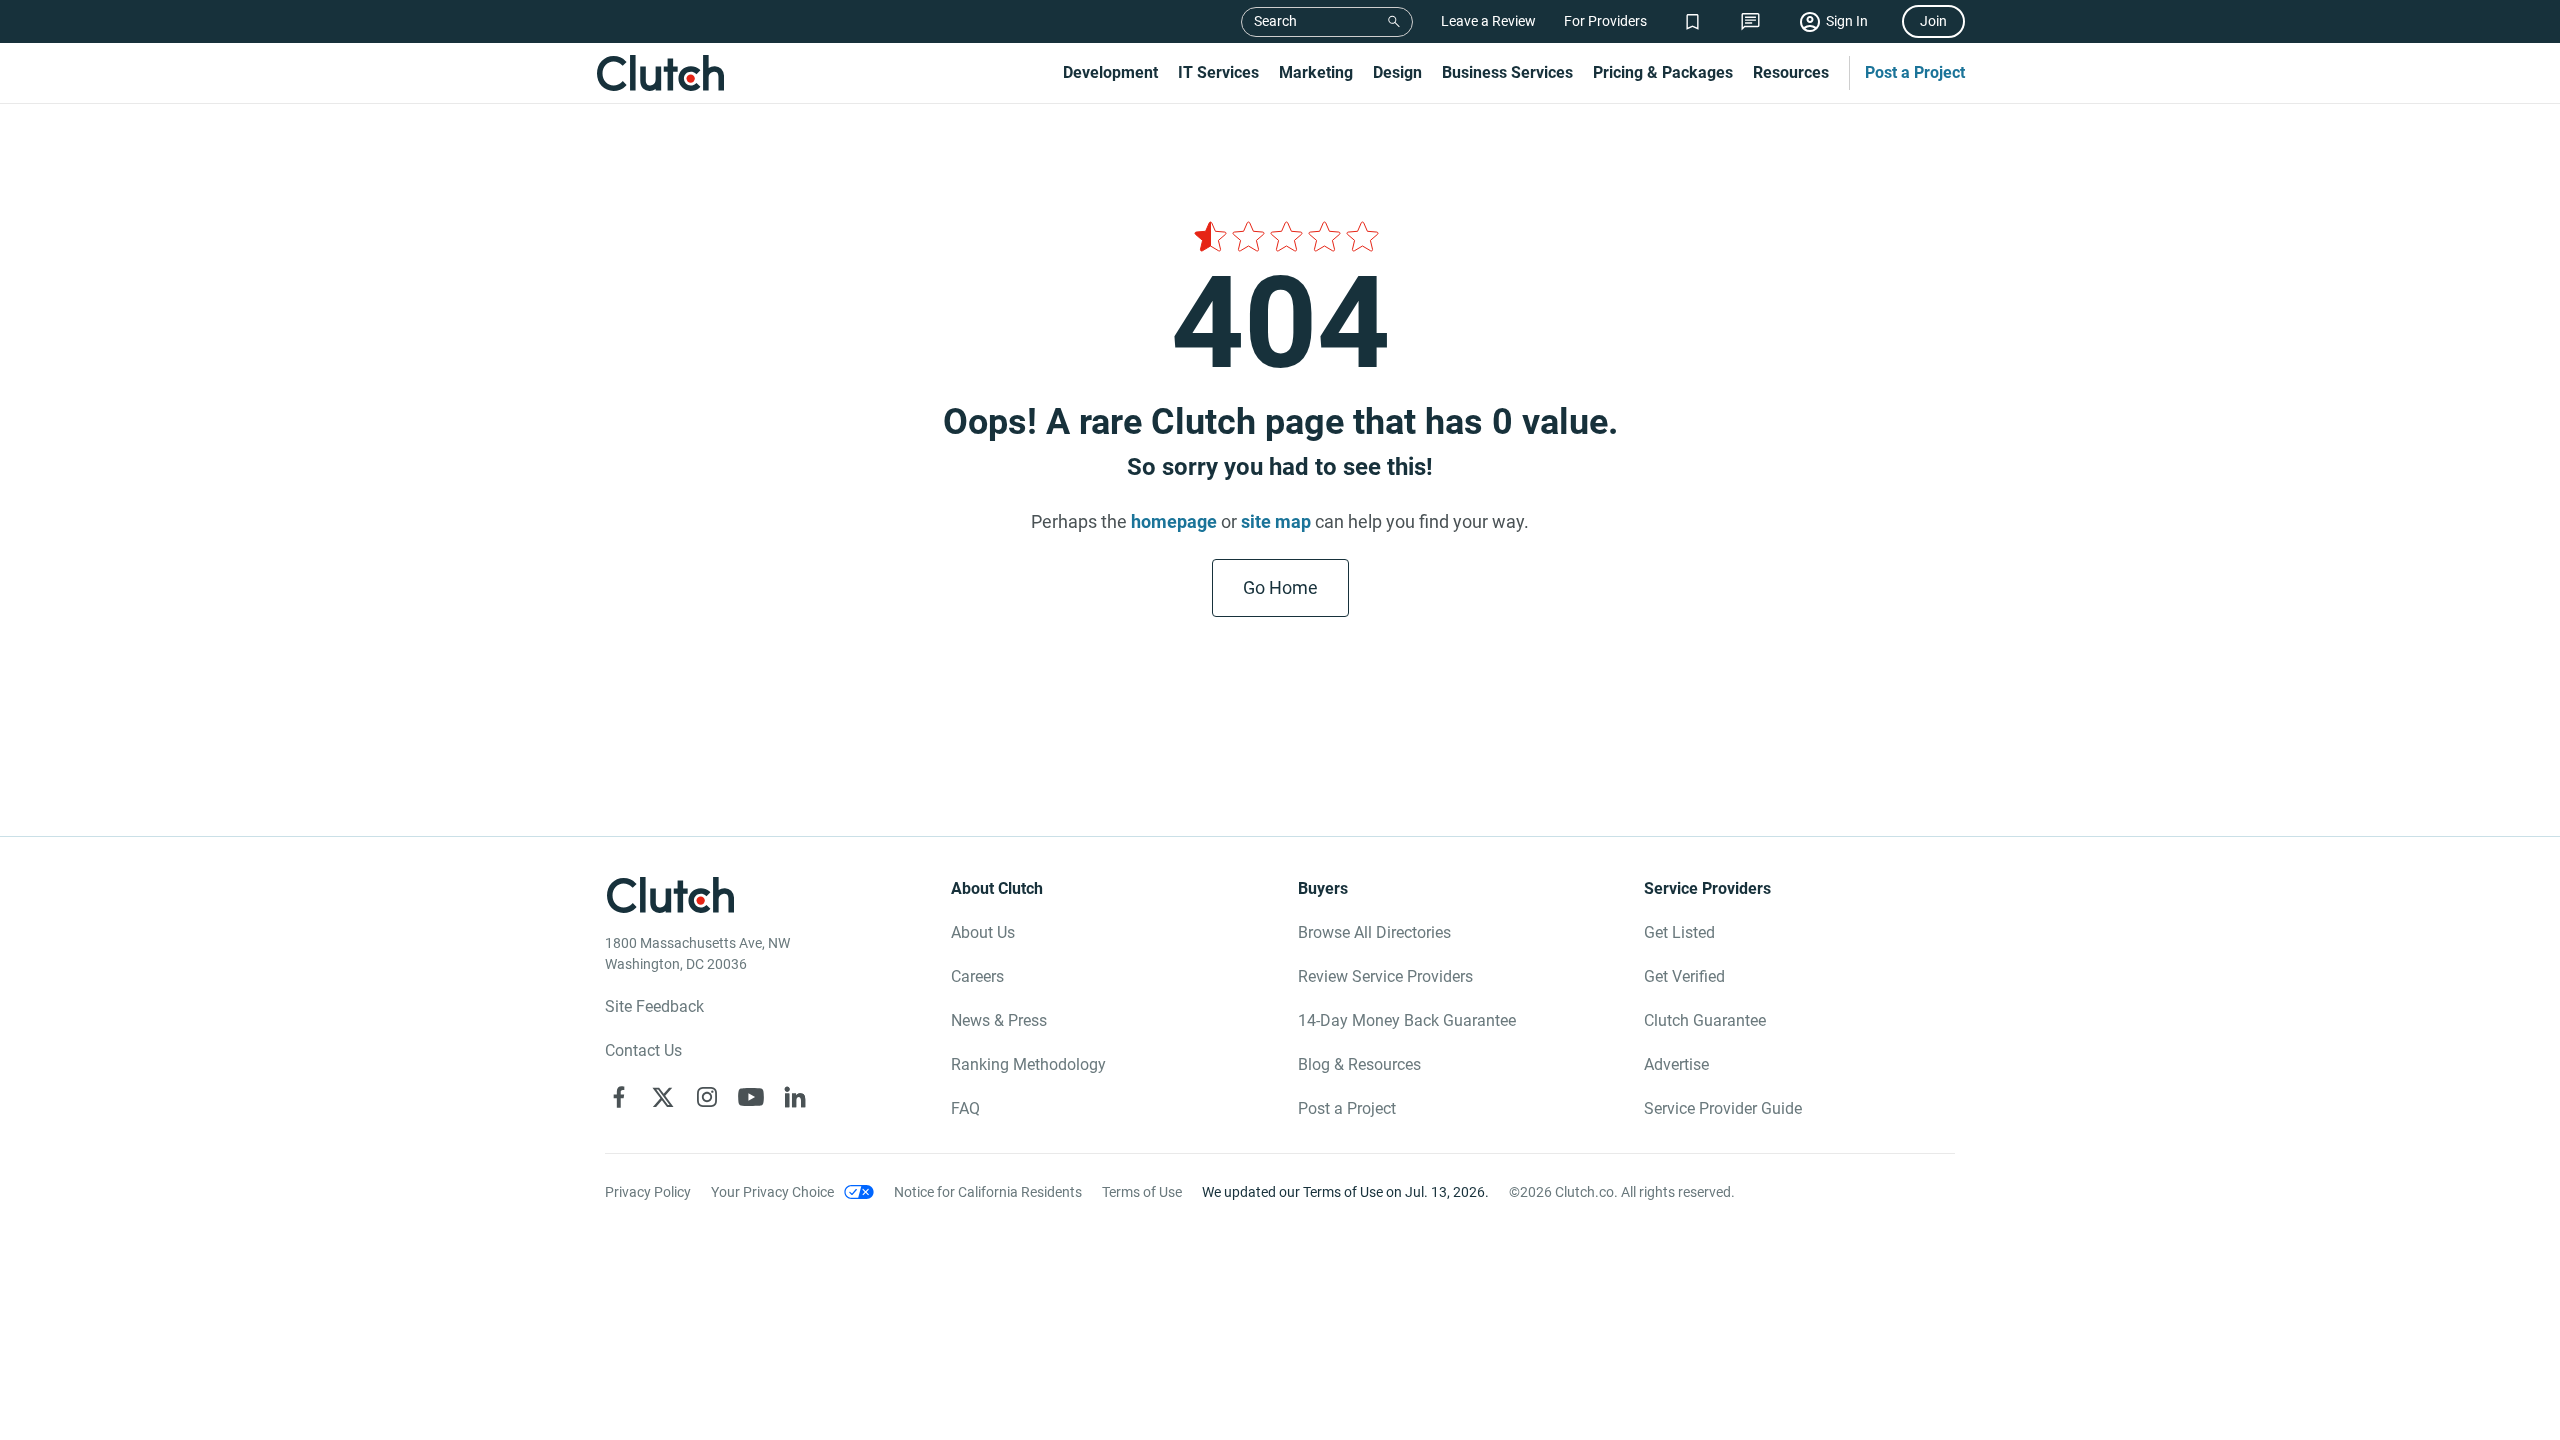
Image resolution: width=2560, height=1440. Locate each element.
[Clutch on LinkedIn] (795, 1097)
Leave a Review (1488, 21)
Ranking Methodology (1028, 1064)
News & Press (999, 1020)
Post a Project (1915, 72)
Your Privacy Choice (772, 1192)
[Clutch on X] (663, 1097)
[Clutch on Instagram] (707, 1097)
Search (1275, 21)
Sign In (1847, 21)
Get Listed (1679, 932)
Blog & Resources (1359, 1064)
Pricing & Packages (1663, 72)
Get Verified (1684, 976)
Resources (1791, 72)
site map (1276, 521)
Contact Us (643, 1050)
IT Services (1218, 72)
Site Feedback (654, 1006)
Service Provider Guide (1723, 1108)
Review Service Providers (1385, 976)
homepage (1174, 521)
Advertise (1676, 1064)
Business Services (1507, 72)
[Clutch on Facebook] (619, 1097)
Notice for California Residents (988, 1192)
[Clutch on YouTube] (751, 1097)
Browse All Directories (1374, 932)
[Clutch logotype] (660, 73)
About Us (983, 932)
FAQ (965, 1108)
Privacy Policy (648, 1192)
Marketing (1316, 72)
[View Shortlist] (1692, 21)
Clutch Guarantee (1705, 1020)
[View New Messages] (1750, 21)
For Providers (1605, 21)
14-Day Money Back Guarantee (1407, 1020)
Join (1933, 21)
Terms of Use (1142, 1192)
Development (1110, 72)
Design (1397, 72)
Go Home (1280, 587)
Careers (977, 976)
